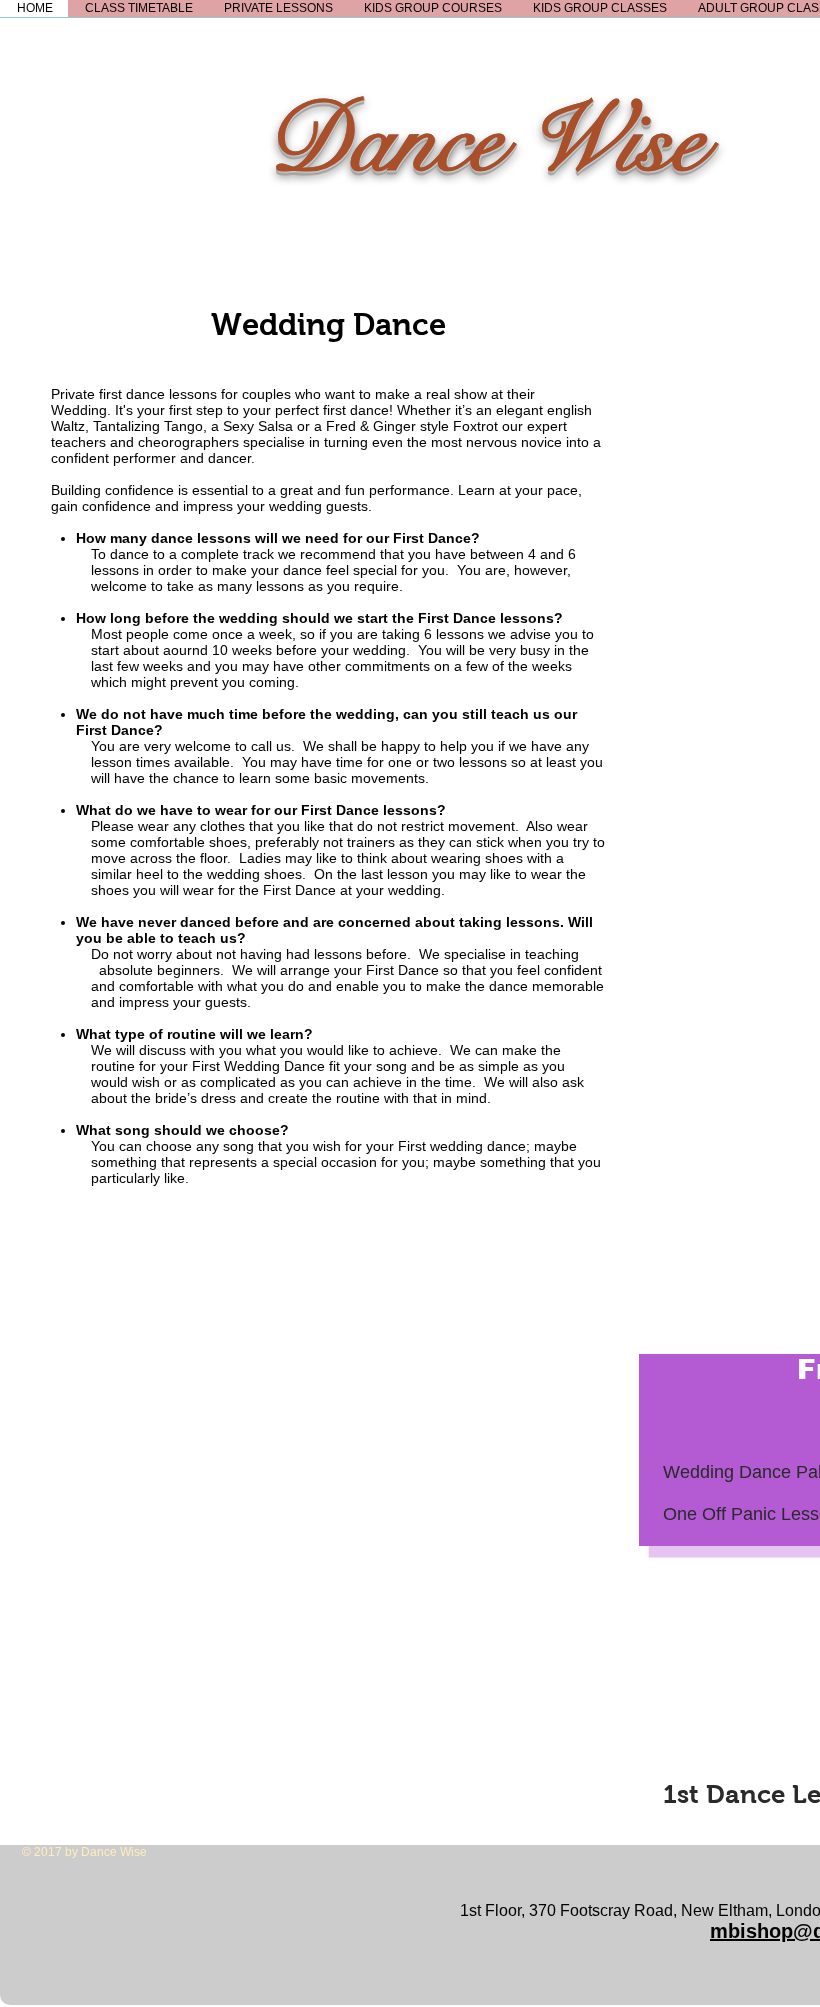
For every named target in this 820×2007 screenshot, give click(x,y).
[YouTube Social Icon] (147, 1985)
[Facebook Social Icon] (41, 1985)
